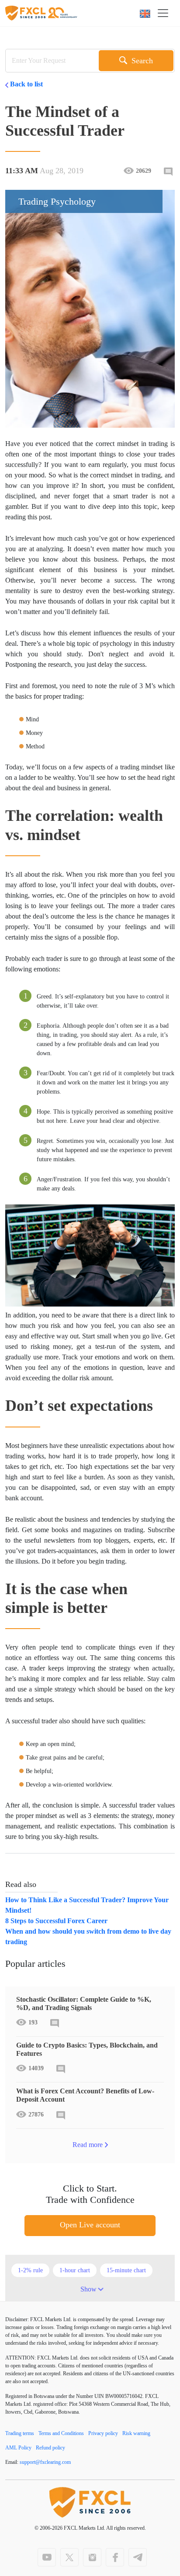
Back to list (26, 84)
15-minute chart (126, 2270)
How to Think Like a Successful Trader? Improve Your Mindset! (87, 1905)
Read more (88, 2145)
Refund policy (50, 2448)
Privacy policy (103, 2433)
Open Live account (90, 2225)
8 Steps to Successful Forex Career (56, 1921)
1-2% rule (30, 2270)
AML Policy (18, 2448)
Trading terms (20, 2433)
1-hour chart (75, 2270)
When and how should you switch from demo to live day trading (88, 1936)
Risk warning (136, 2433)
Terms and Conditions (61, 2433)
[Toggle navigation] (166, 13)
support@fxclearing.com (45, 2462)
